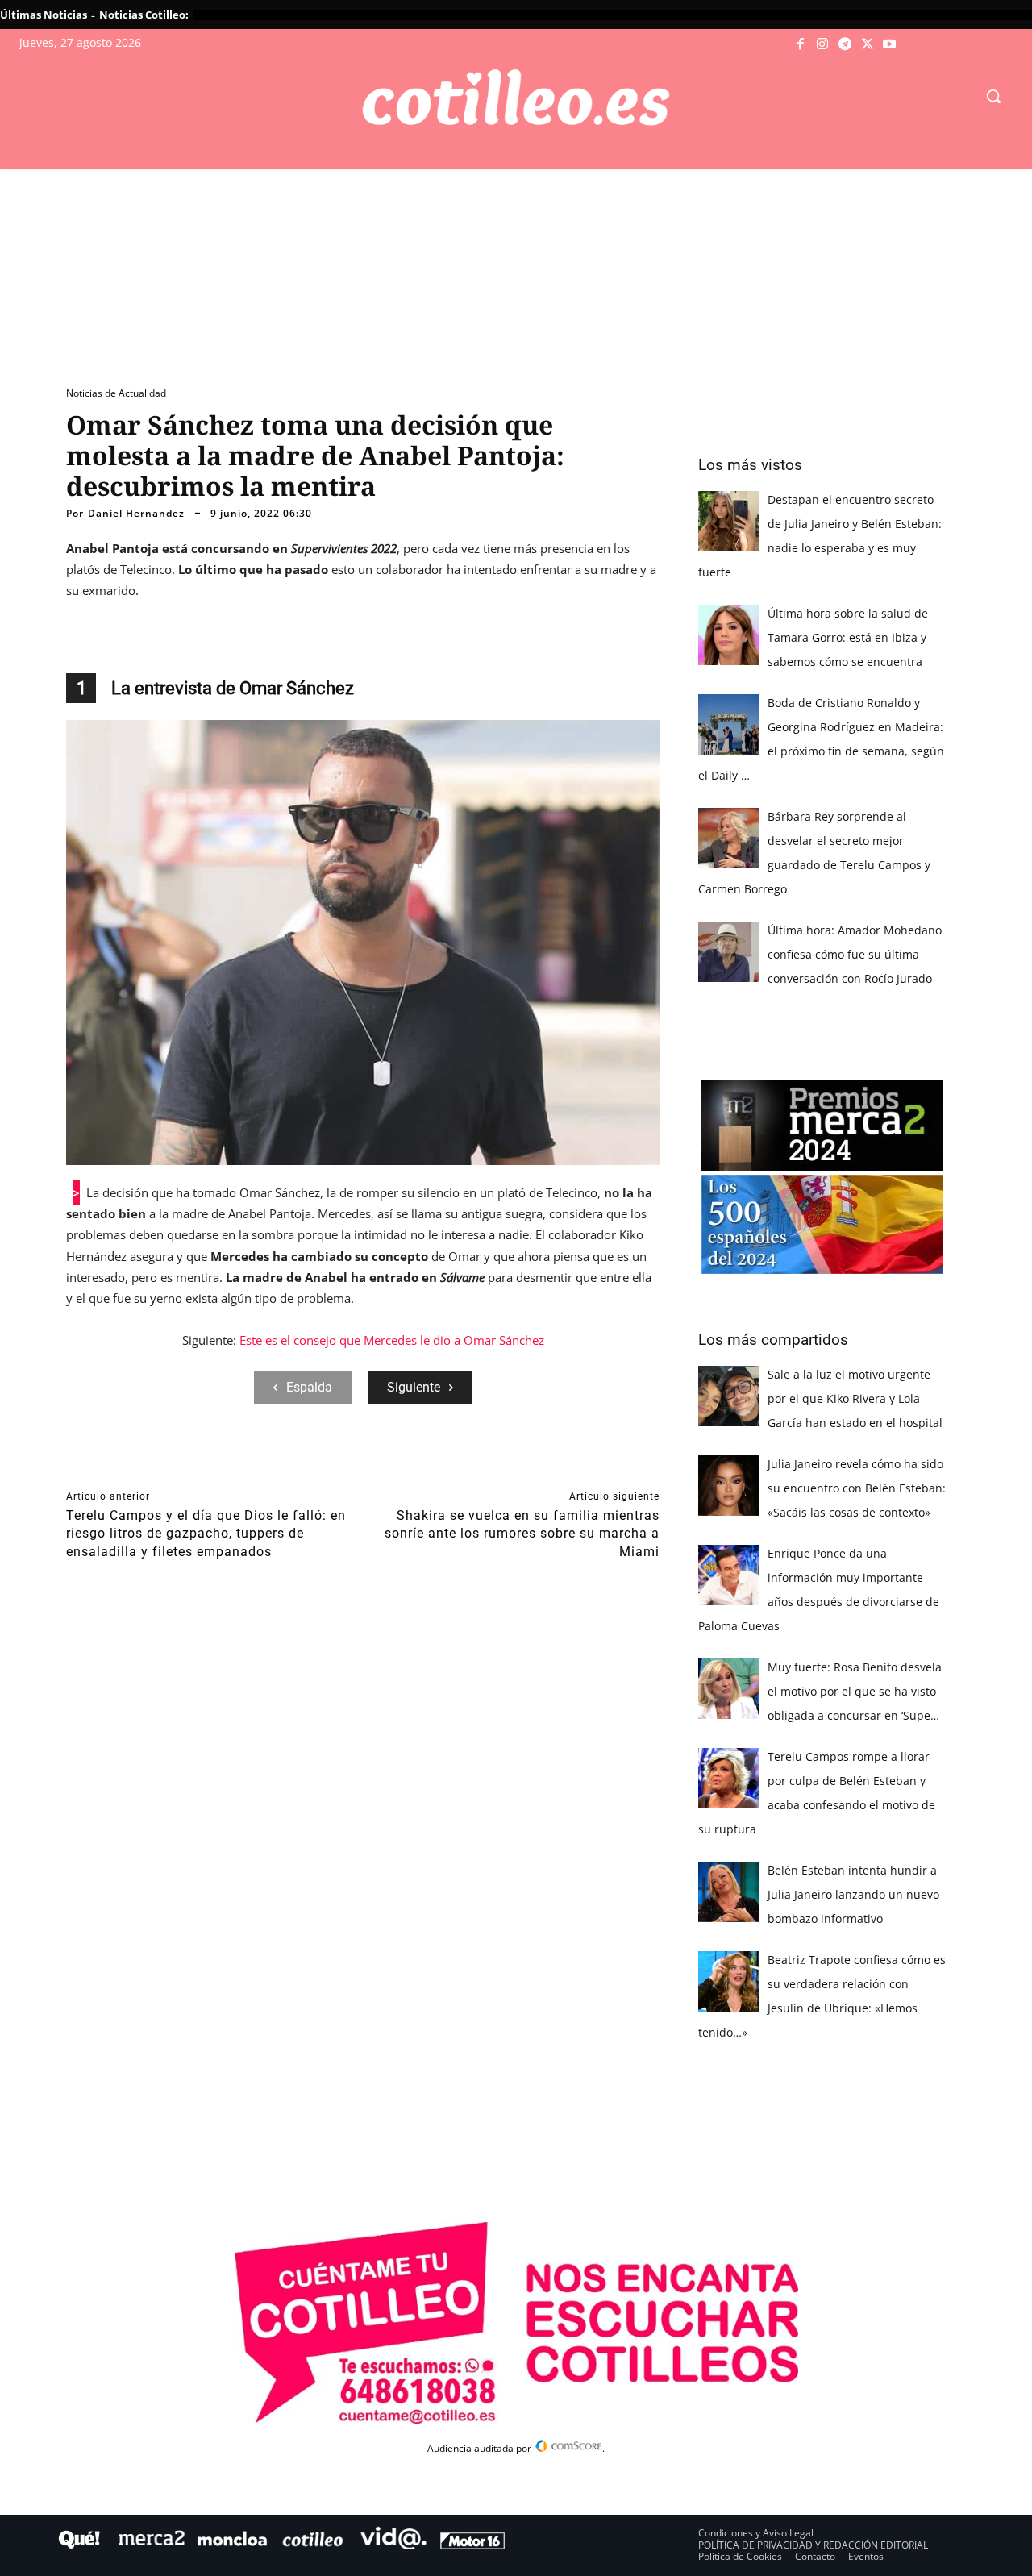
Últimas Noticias (44, 15)
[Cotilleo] (516, 98)
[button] (993, 96)
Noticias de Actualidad (116, 393)
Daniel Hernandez (136, 514)
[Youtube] (889, 44)
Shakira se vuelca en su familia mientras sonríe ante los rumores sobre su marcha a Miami (522, 1534)
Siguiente (414, 1387)
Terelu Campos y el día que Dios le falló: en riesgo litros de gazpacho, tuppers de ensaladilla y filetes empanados (206, 1534)
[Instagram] (823, 44)
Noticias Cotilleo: (144, 15)
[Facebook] (801, 44)
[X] (868, 44)
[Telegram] (845, 44)
